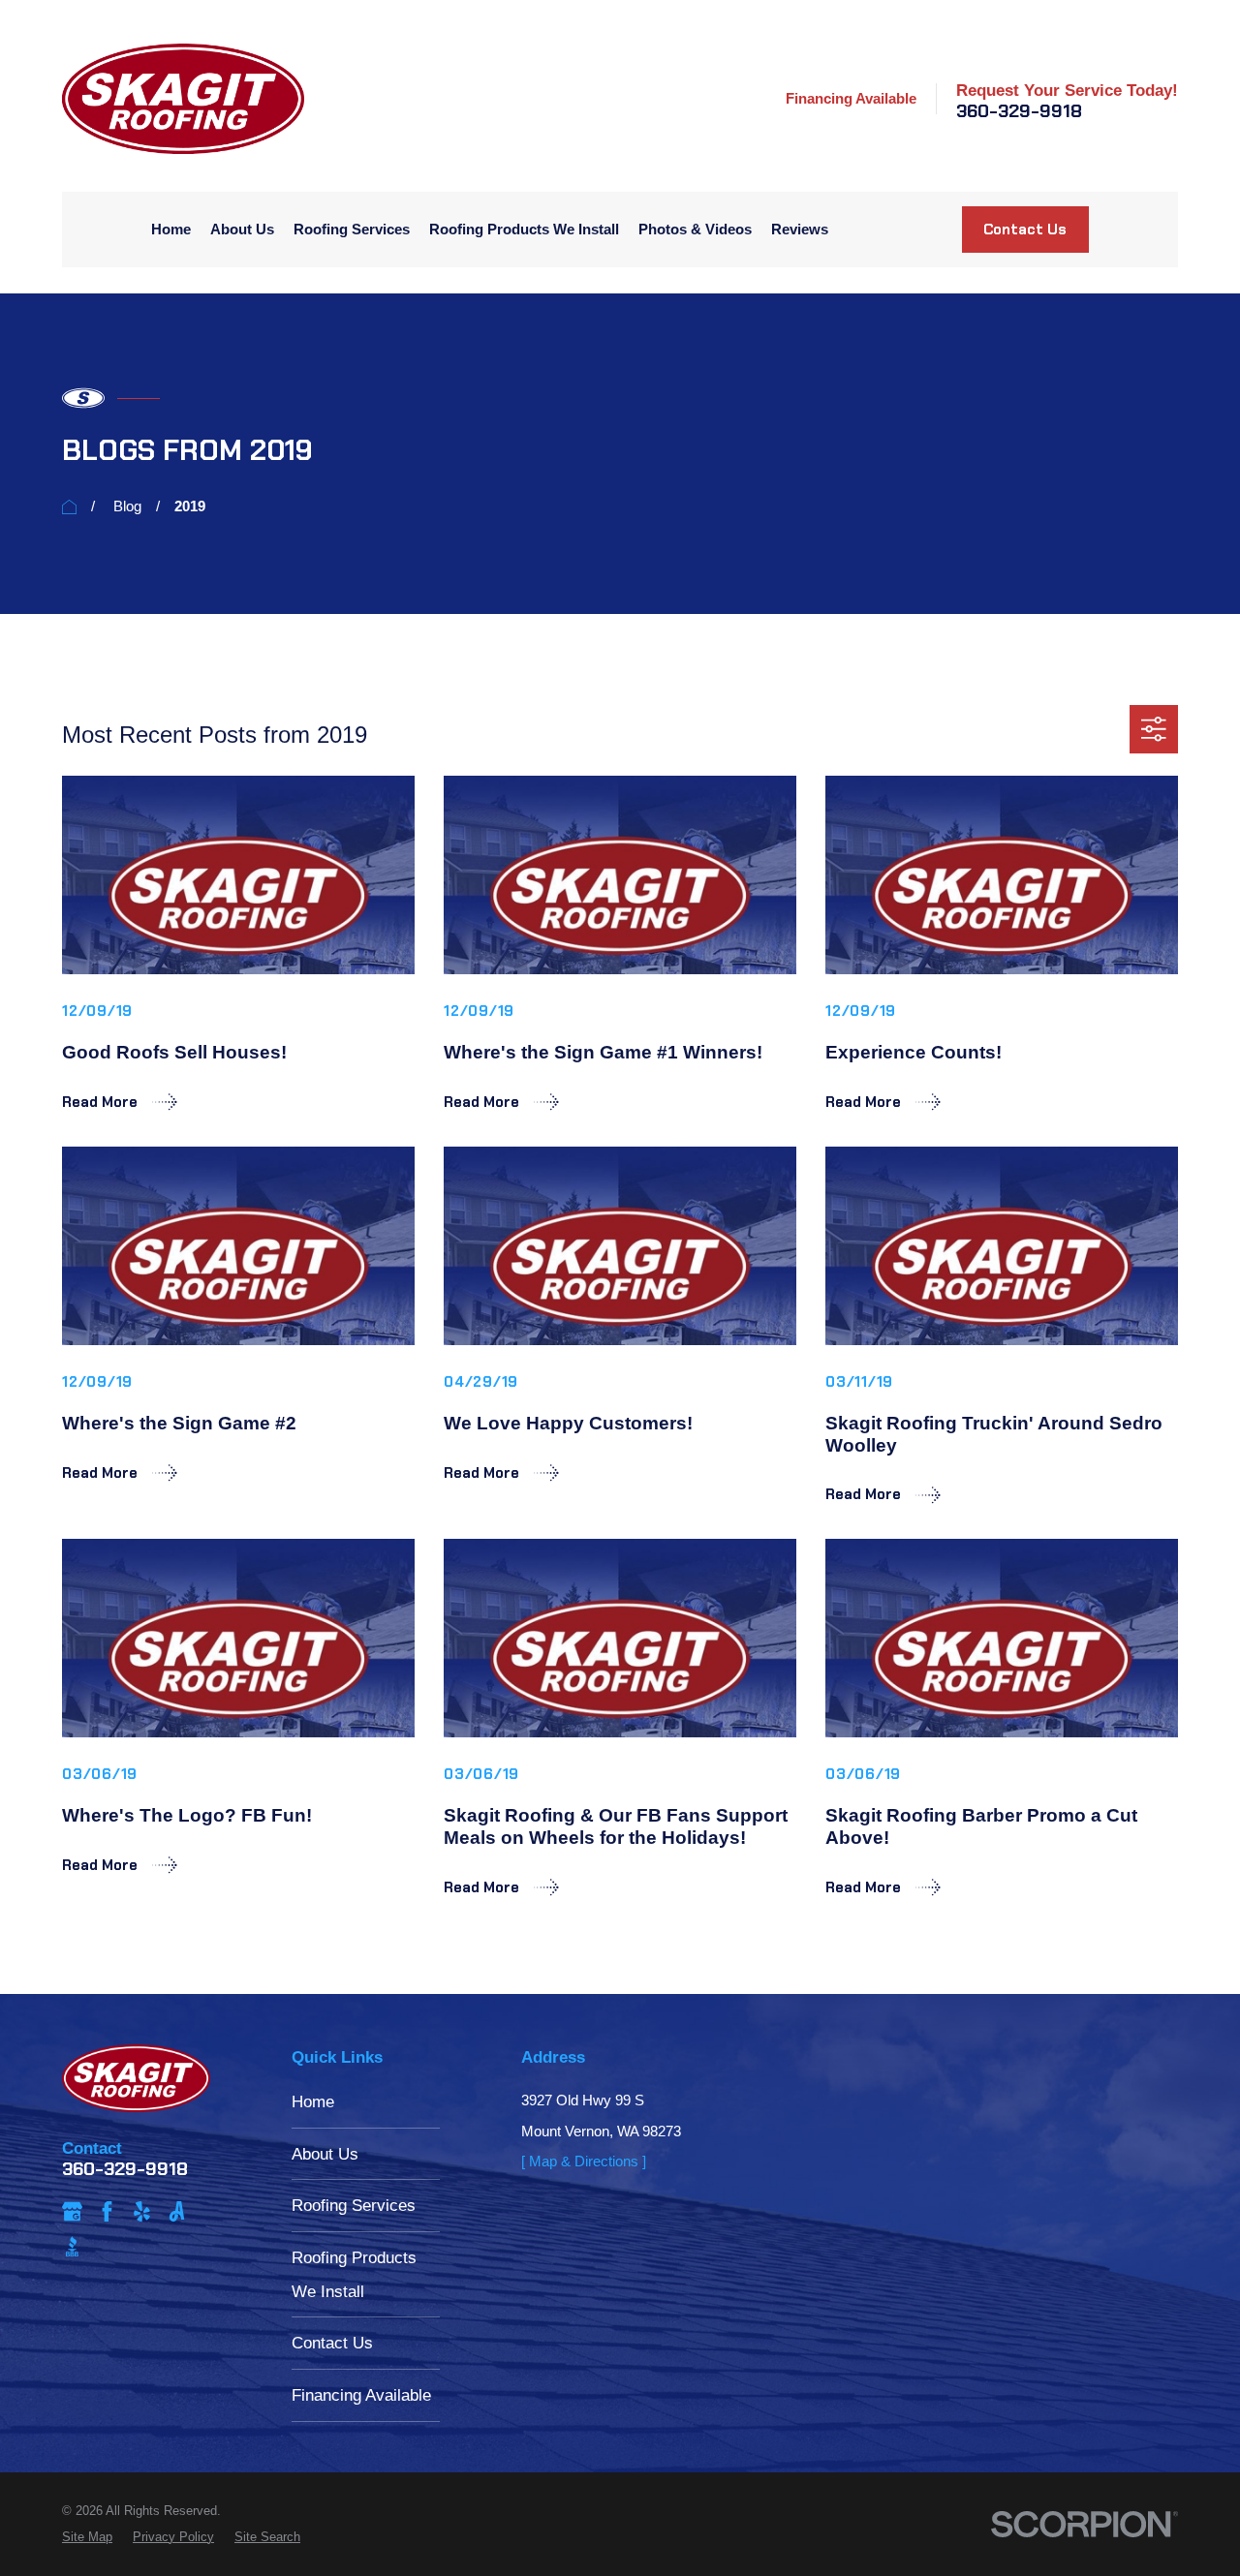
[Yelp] (142, 2211)
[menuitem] (87, 2537)
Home (313, 2101)
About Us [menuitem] (242, 229)
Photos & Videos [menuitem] (695, 229)
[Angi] (177, 2211)
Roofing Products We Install (354, 2274)
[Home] (183, 99)
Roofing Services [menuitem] (352, 229)
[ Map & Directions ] (584, 2161)
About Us (325, 2154)
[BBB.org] (72, 2246)
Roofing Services (354, 2205)
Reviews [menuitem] (800, 229)
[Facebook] (107, 2211)
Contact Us (1025, 230)
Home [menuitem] (171, 229)
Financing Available (851, 98)
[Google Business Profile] (72, 2211)
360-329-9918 (1019, 112)
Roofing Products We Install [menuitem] (524, 229)
